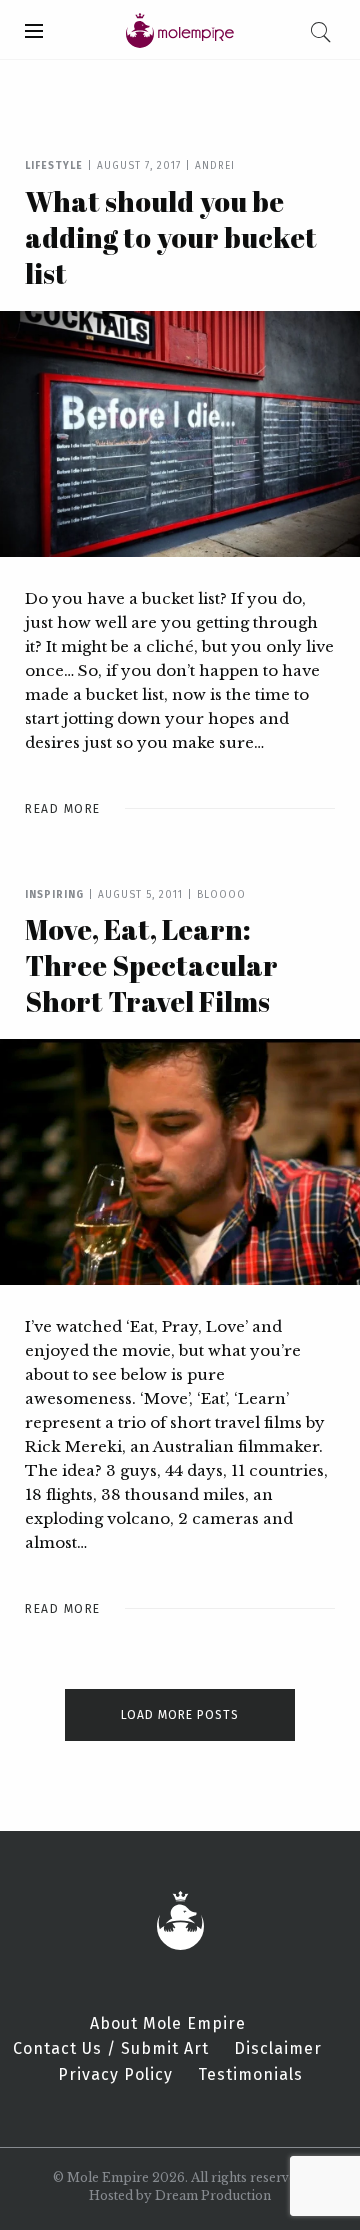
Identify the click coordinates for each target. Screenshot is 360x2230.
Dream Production (213, 2195)
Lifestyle (54, 166)
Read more (63, 809)
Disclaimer (278, 2049)
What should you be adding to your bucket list (171, 237)
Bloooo (221, 895)
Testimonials (250, 2075)
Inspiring (54, 895)
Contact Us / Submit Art (111, 2049)
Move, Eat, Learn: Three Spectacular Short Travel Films (151, 965)
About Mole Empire (168, 2024)
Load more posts (180, 1715)
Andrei (215, 166)
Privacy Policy (115, 2075)
